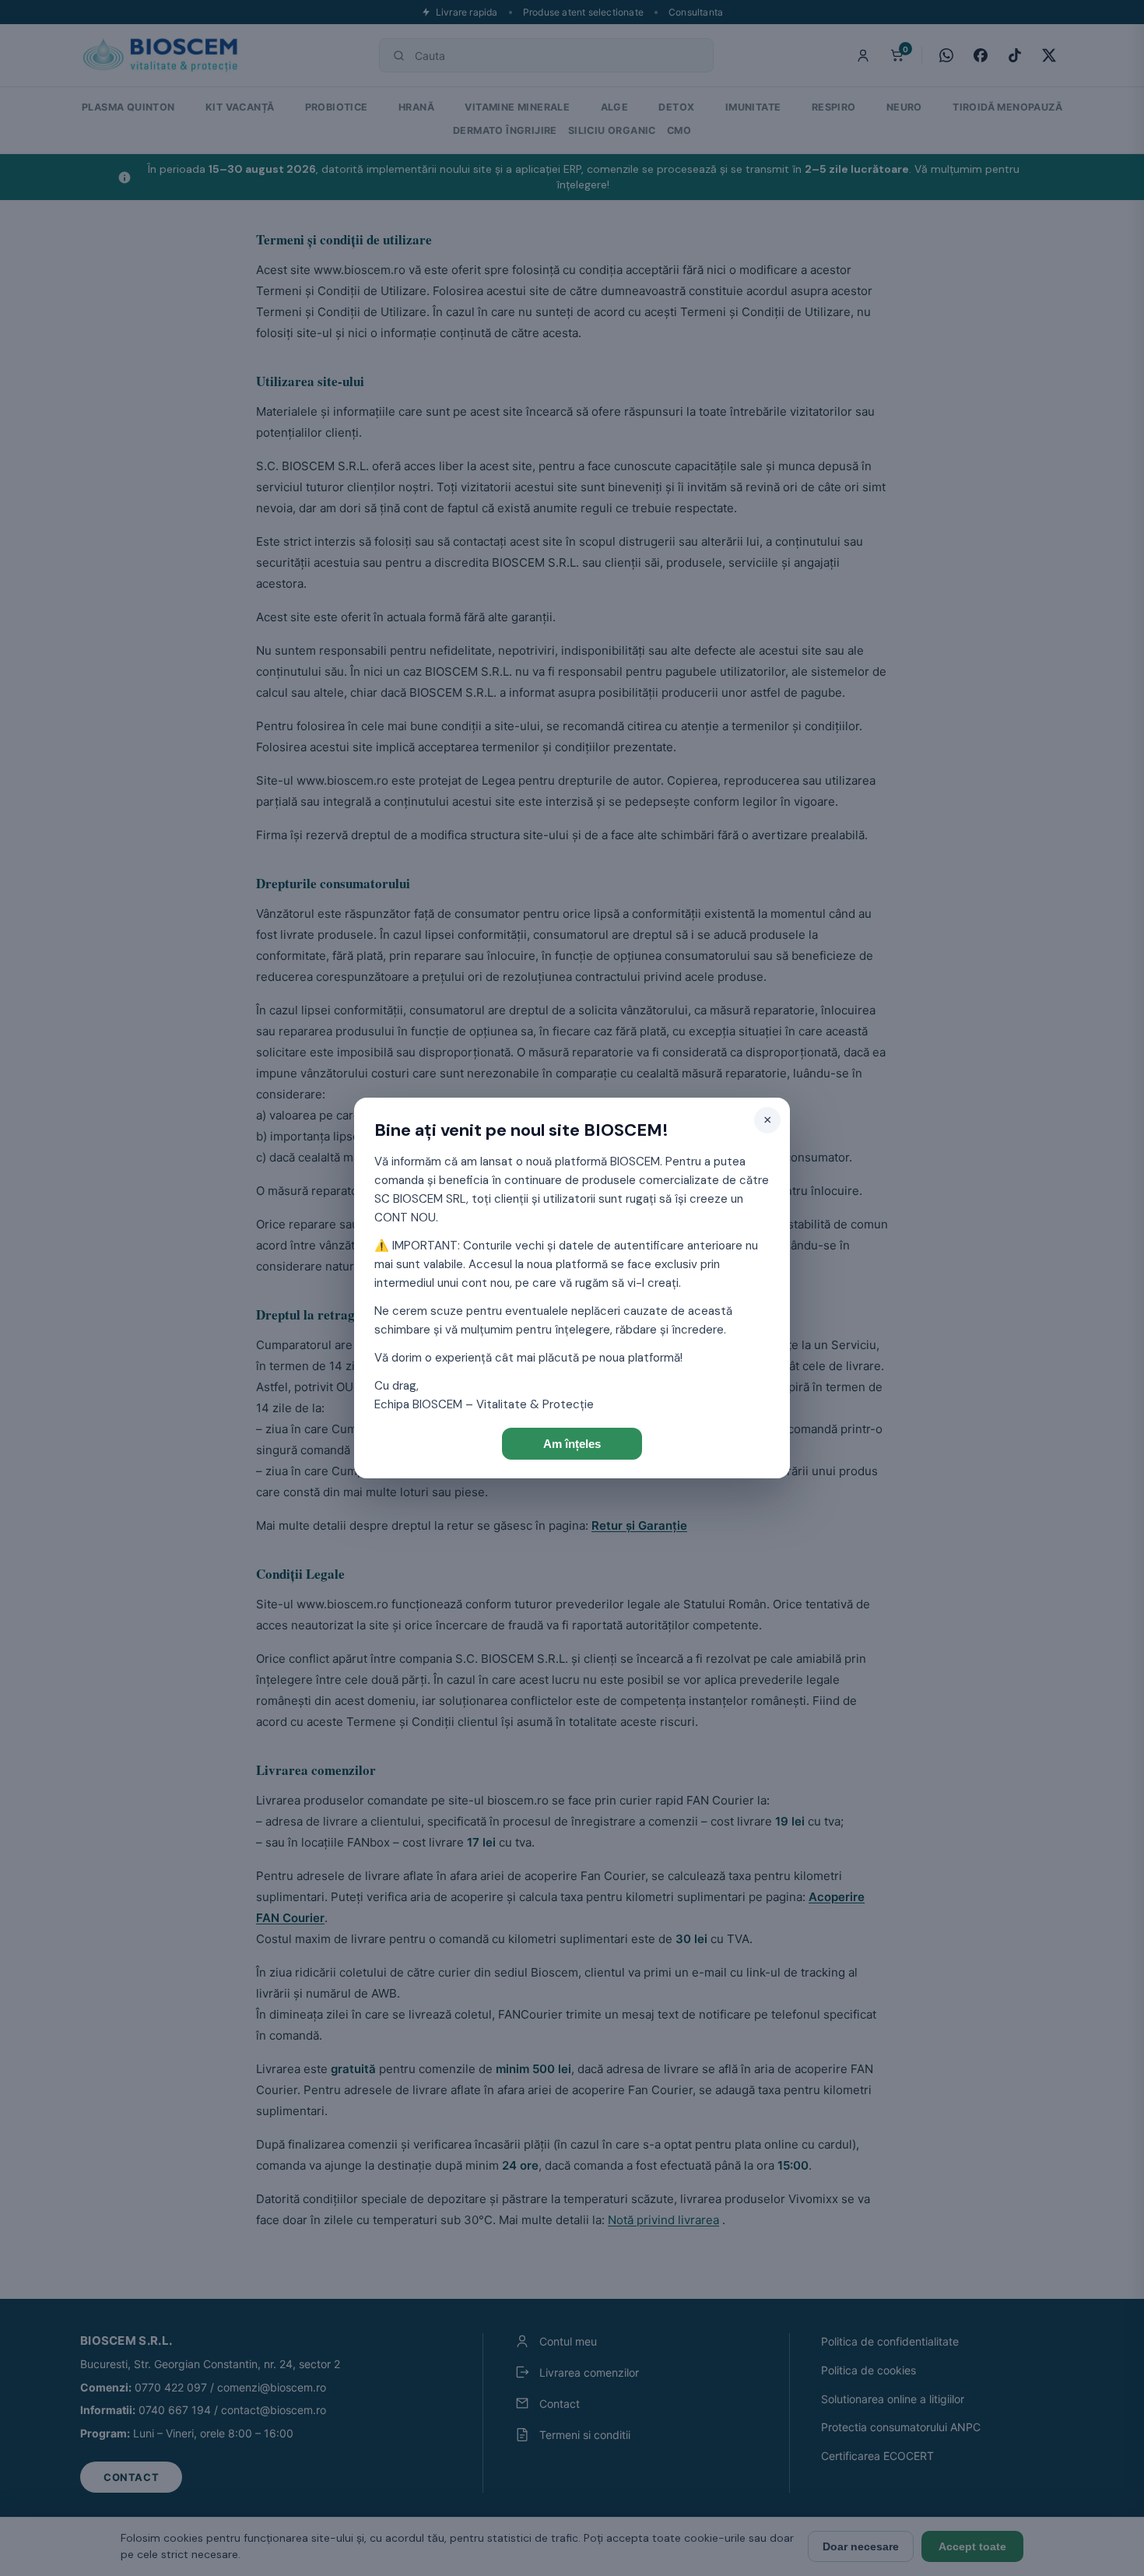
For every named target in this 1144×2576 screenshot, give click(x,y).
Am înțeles (572, 1444)
